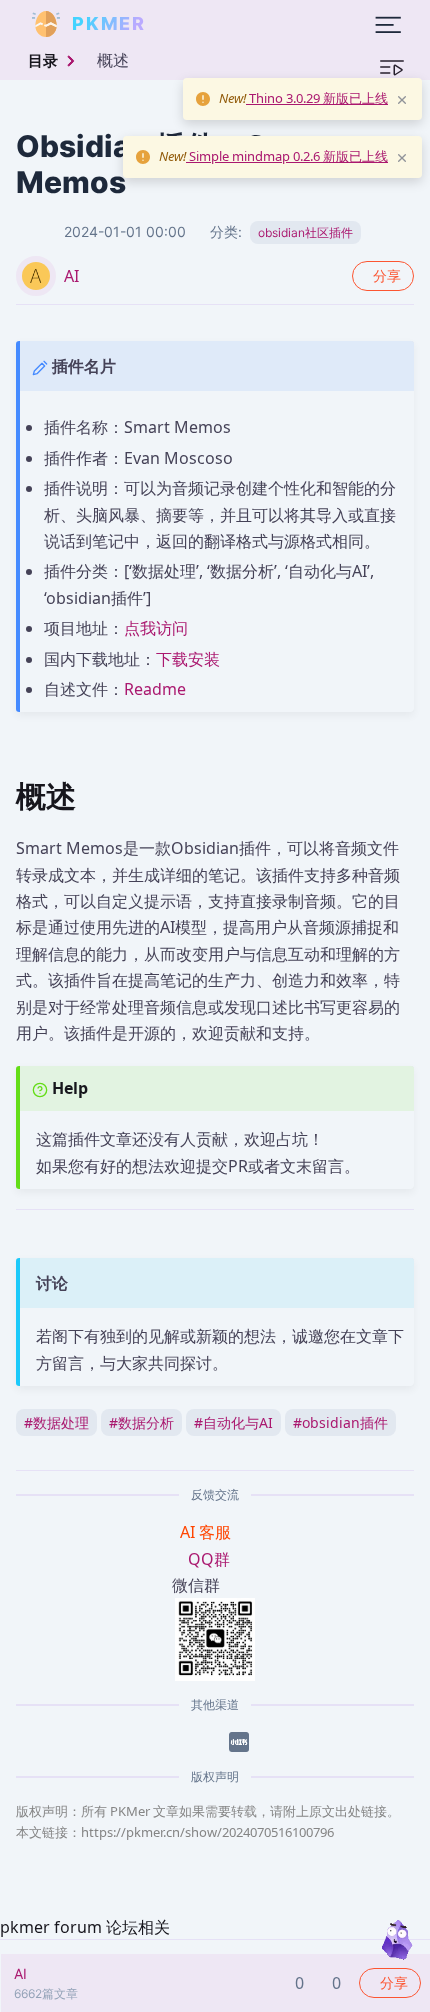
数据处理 (56, 1422)
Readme (155, 689)
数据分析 (141, 1422)
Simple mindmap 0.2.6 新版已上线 (287, 156)
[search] (194, 24)
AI (71, 276)
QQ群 (209, 1559)
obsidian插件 (340, 1422)
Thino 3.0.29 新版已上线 (317, 98)
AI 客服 (207, 1532)
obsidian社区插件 (305, 232)
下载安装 (188, 659)
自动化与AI (233, 1422)
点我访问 (156, 628)
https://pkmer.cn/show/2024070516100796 (207, 1832)
